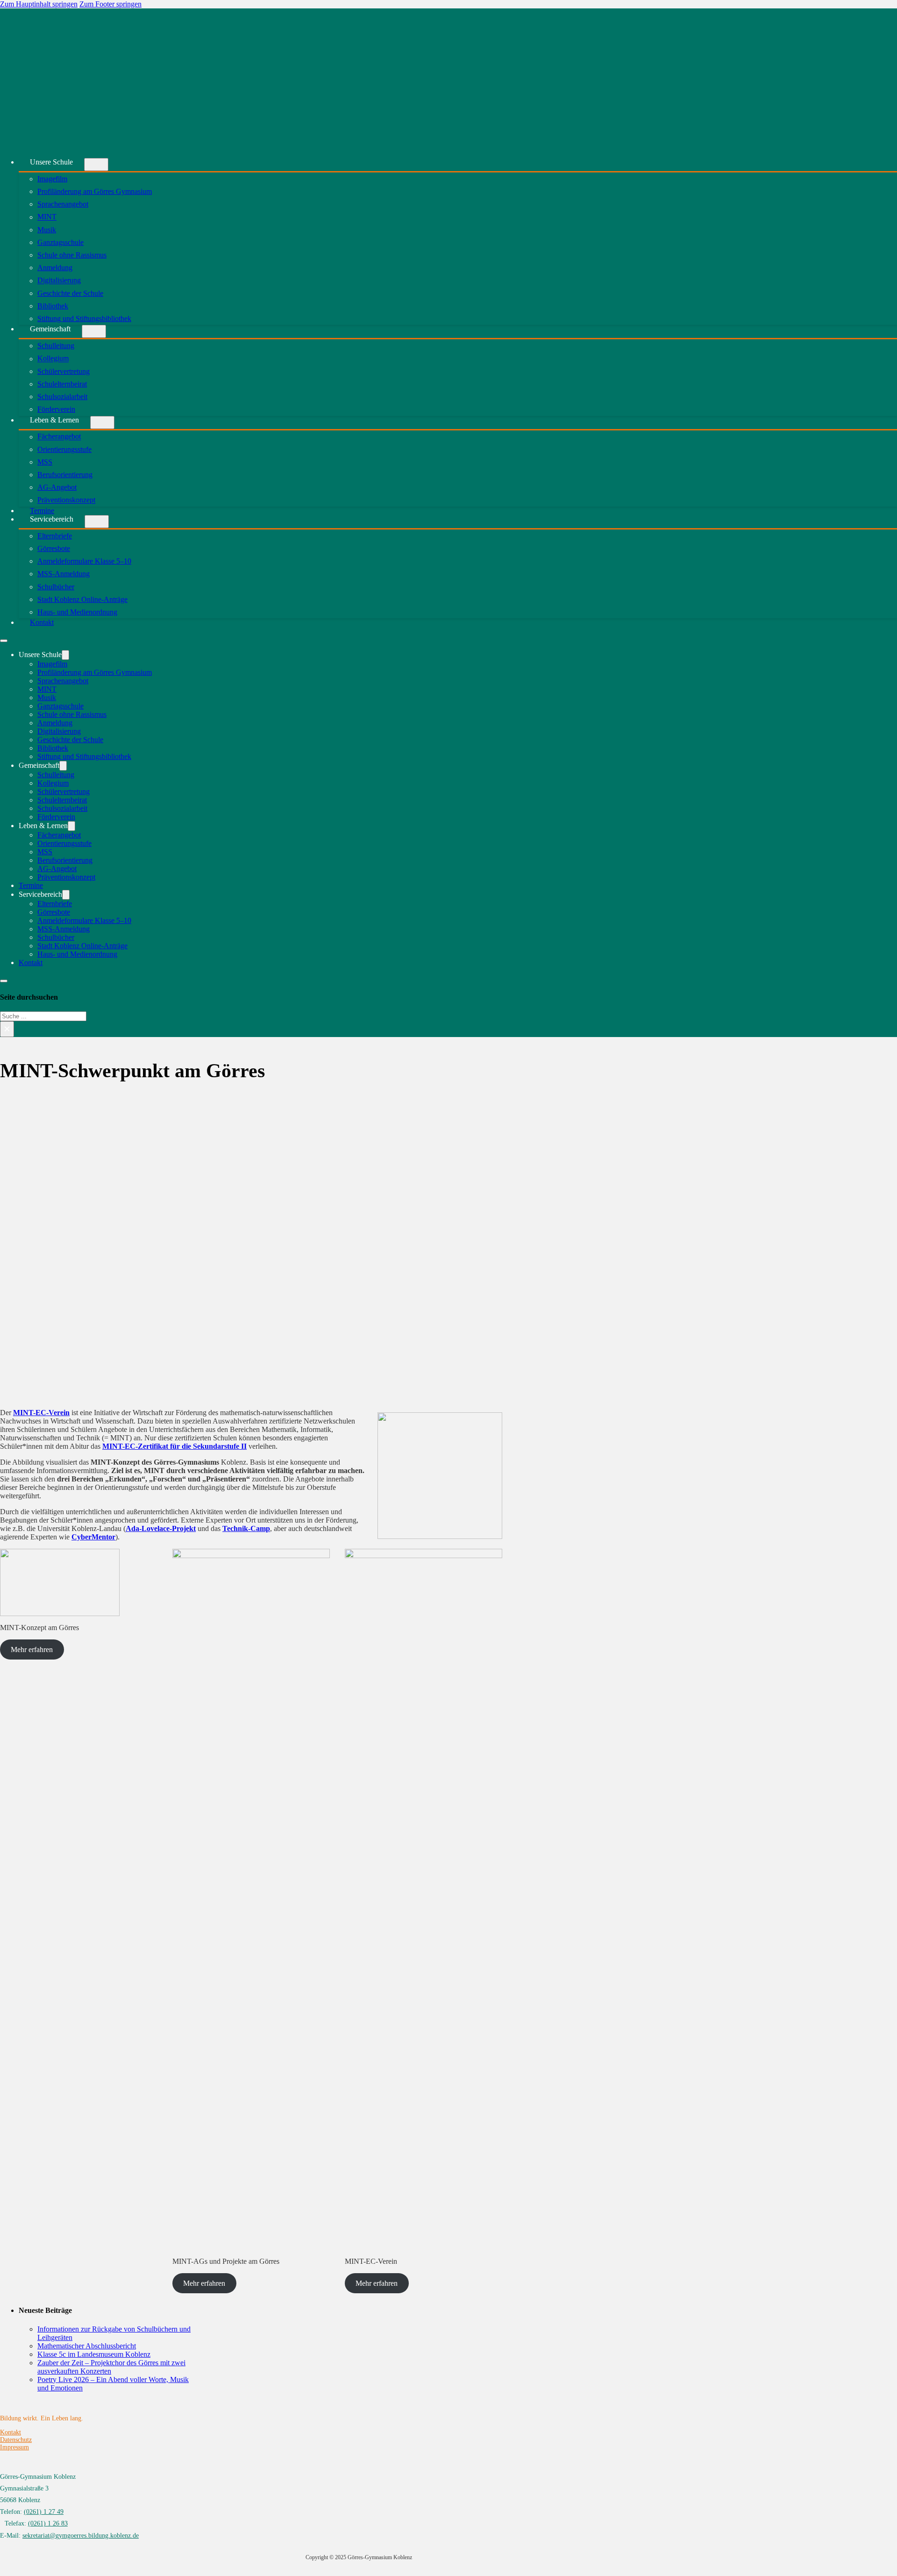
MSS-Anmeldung (64, 574)
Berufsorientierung (65, 475)
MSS (45, 462)
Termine (31, 885)
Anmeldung (55, 268)
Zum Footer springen (110, 4)
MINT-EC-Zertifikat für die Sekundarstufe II (174, 1446)
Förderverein (56, 817)
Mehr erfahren (32, 1649)
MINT (47, 217)
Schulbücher (56, 587)
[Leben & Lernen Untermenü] (102, 422)
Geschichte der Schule (70, 293)
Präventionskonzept (66, 500)
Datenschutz (16, 2440)
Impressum (14, 2447)
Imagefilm (52, 179)
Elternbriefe (55, 536)
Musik (47, 230)
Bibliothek (53, 306)
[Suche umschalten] (4, 981)
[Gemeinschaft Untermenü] (94, 331)
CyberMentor (93, 1537)
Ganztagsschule (61, 242)
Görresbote (54, 548)
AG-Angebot (57, 487)
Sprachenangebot (63, 204)
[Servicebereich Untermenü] (97, 522)
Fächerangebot (59, 437)
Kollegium (53, 359)
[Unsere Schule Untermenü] (96, 165)
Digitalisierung (59, 281)
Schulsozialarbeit (62, 397)
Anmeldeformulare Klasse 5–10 (84, 561)
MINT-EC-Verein (41, 1413)
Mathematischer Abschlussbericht (87, 2346)
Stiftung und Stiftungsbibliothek (84, 318)
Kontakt (42, 622)
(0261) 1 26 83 (48, 2523)
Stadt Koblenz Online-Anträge (82, 599)
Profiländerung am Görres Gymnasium (95, 191)
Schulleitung (56, 346)
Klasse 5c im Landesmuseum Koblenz (94, 2354)
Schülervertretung (64, 371)
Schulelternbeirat (62, 384)
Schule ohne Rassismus (72, 255)
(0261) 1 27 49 (44, 2512)
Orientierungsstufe (64, 449)
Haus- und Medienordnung (77, 612)
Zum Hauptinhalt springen (39, 4)
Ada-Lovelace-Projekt (161, 1528)
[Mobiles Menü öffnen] (4, 641)
